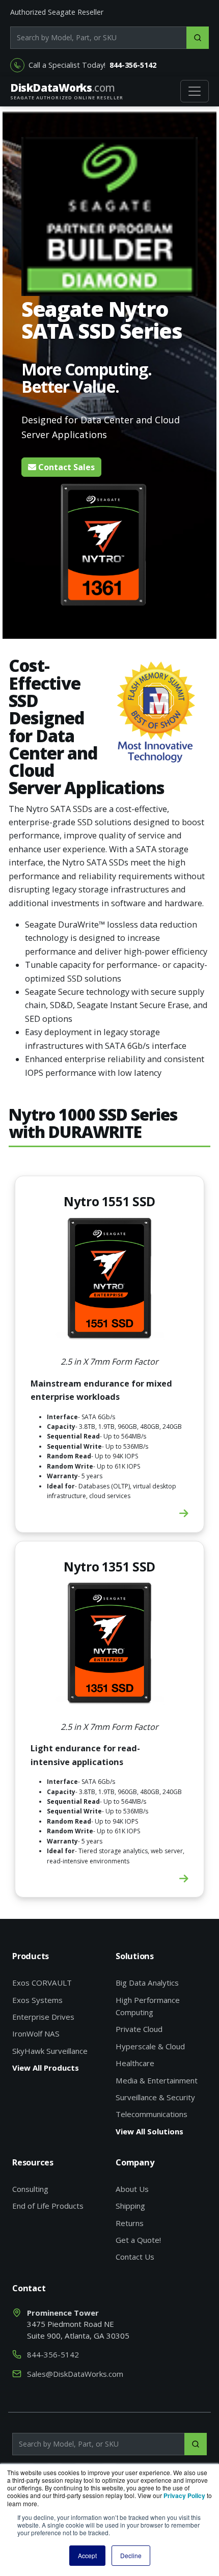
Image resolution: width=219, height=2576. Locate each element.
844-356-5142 (133, 65)
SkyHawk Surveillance (50, 2051)
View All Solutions (149, 2131)
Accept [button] (87, 2555)
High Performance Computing (148, 2006)
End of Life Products (48, 2206)
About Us (132, 2189)
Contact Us (135, 2257)
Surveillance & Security (155, 2097)
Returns (130, 2223)
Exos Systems (37, 2000)
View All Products (46, 2068)
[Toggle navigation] (195, 91)
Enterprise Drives (43, 2017)
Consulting (30, 2189)
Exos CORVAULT (42, 1983)
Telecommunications (152, 2114)
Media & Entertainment (157, 2080)
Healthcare (135, 2063)
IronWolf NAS (36, 2033)
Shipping (130, 2206)
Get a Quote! (138, 2240)
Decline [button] (131, 2555)
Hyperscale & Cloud (150, 2046)
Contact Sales (65, 467)
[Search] (198, 38)
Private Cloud (139, 2029)
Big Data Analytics (147, 1983)
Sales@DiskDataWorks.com (75, 2374)
